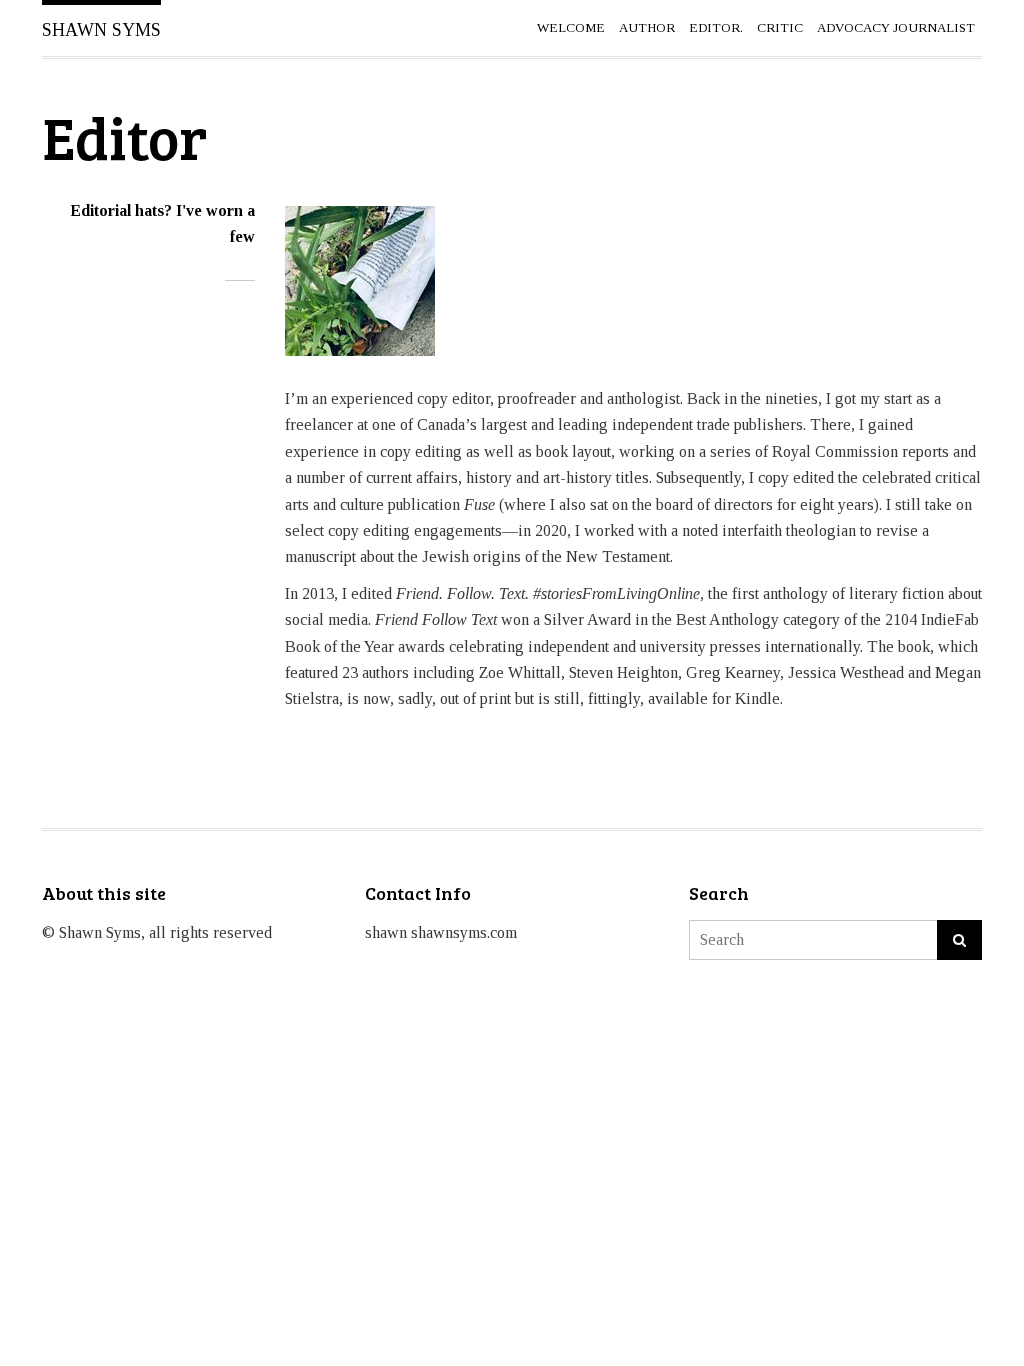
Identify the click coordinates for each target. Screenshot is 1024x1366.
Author (647, 27)
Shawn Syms (101, 30)
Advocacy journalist (896, 27)
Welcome (571, 27)
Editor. (716, 27)
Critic (780, 27)
